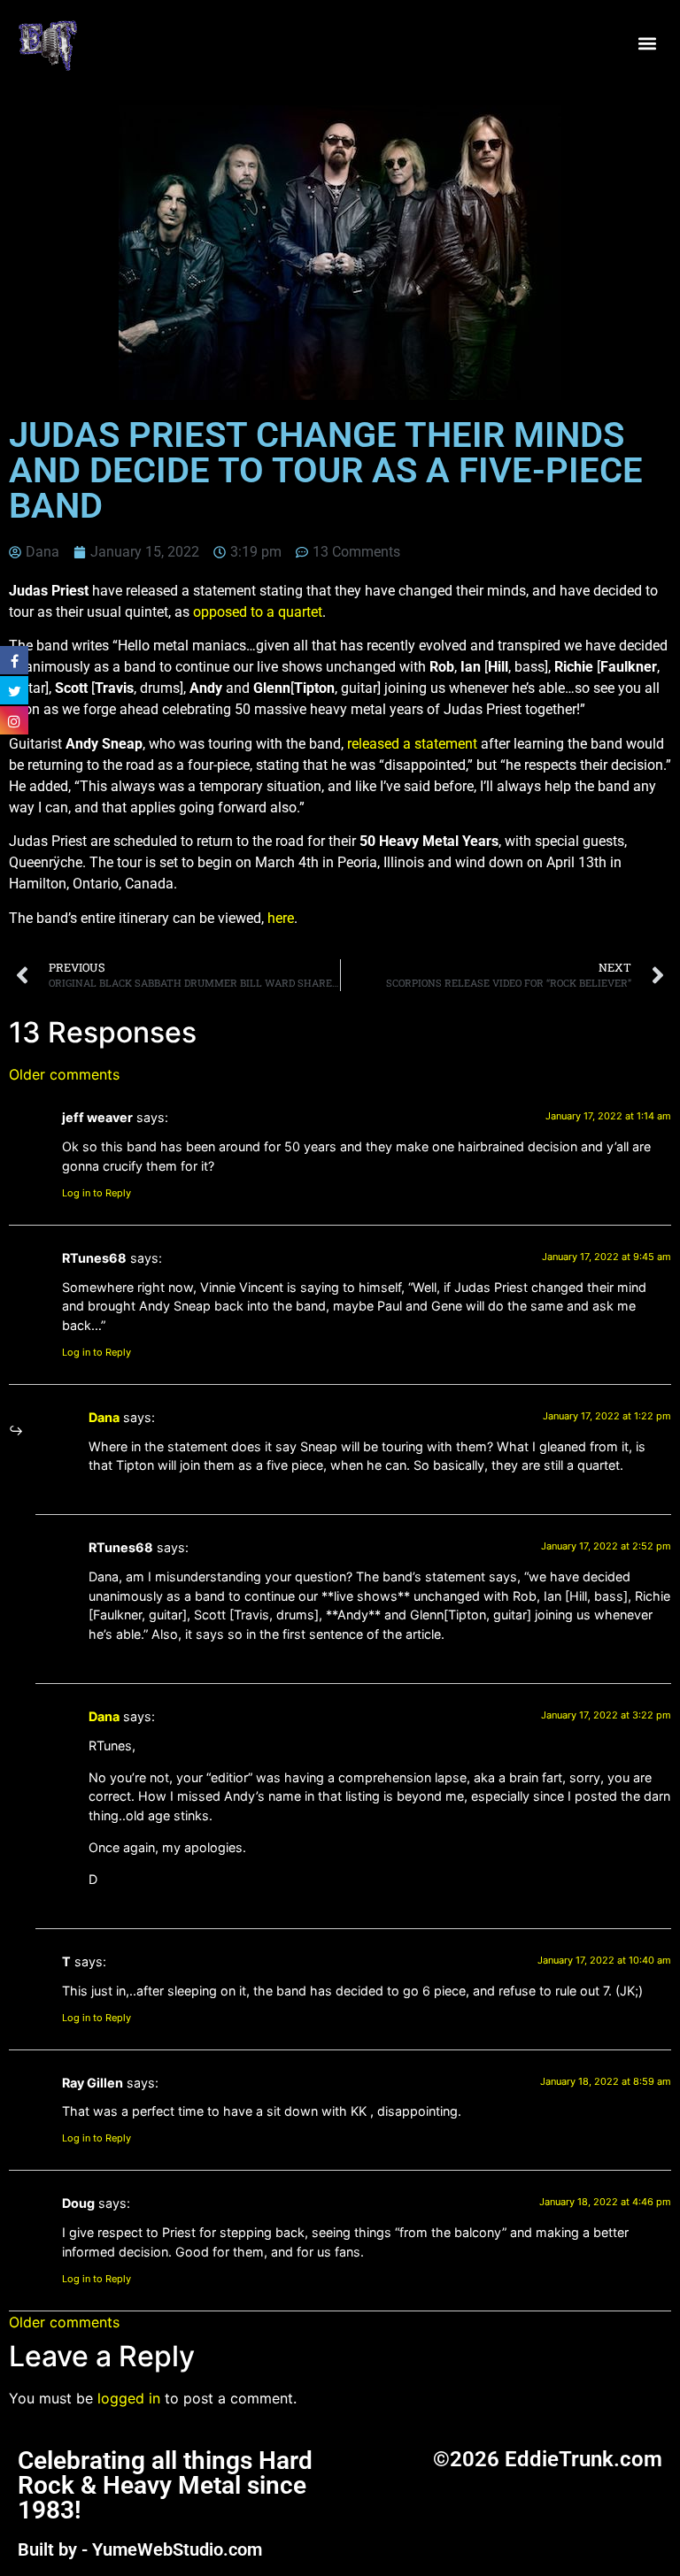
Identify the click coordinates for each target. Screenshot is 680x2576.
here (281, 918)
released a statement (412, 744)
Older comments (64, 1074)
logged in (129, 2398)
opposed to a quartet (258, 612)
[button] (648, 44)
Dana (104, 1417)
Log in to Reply (97, 1193)
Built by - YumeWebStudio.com (140, 2549)
